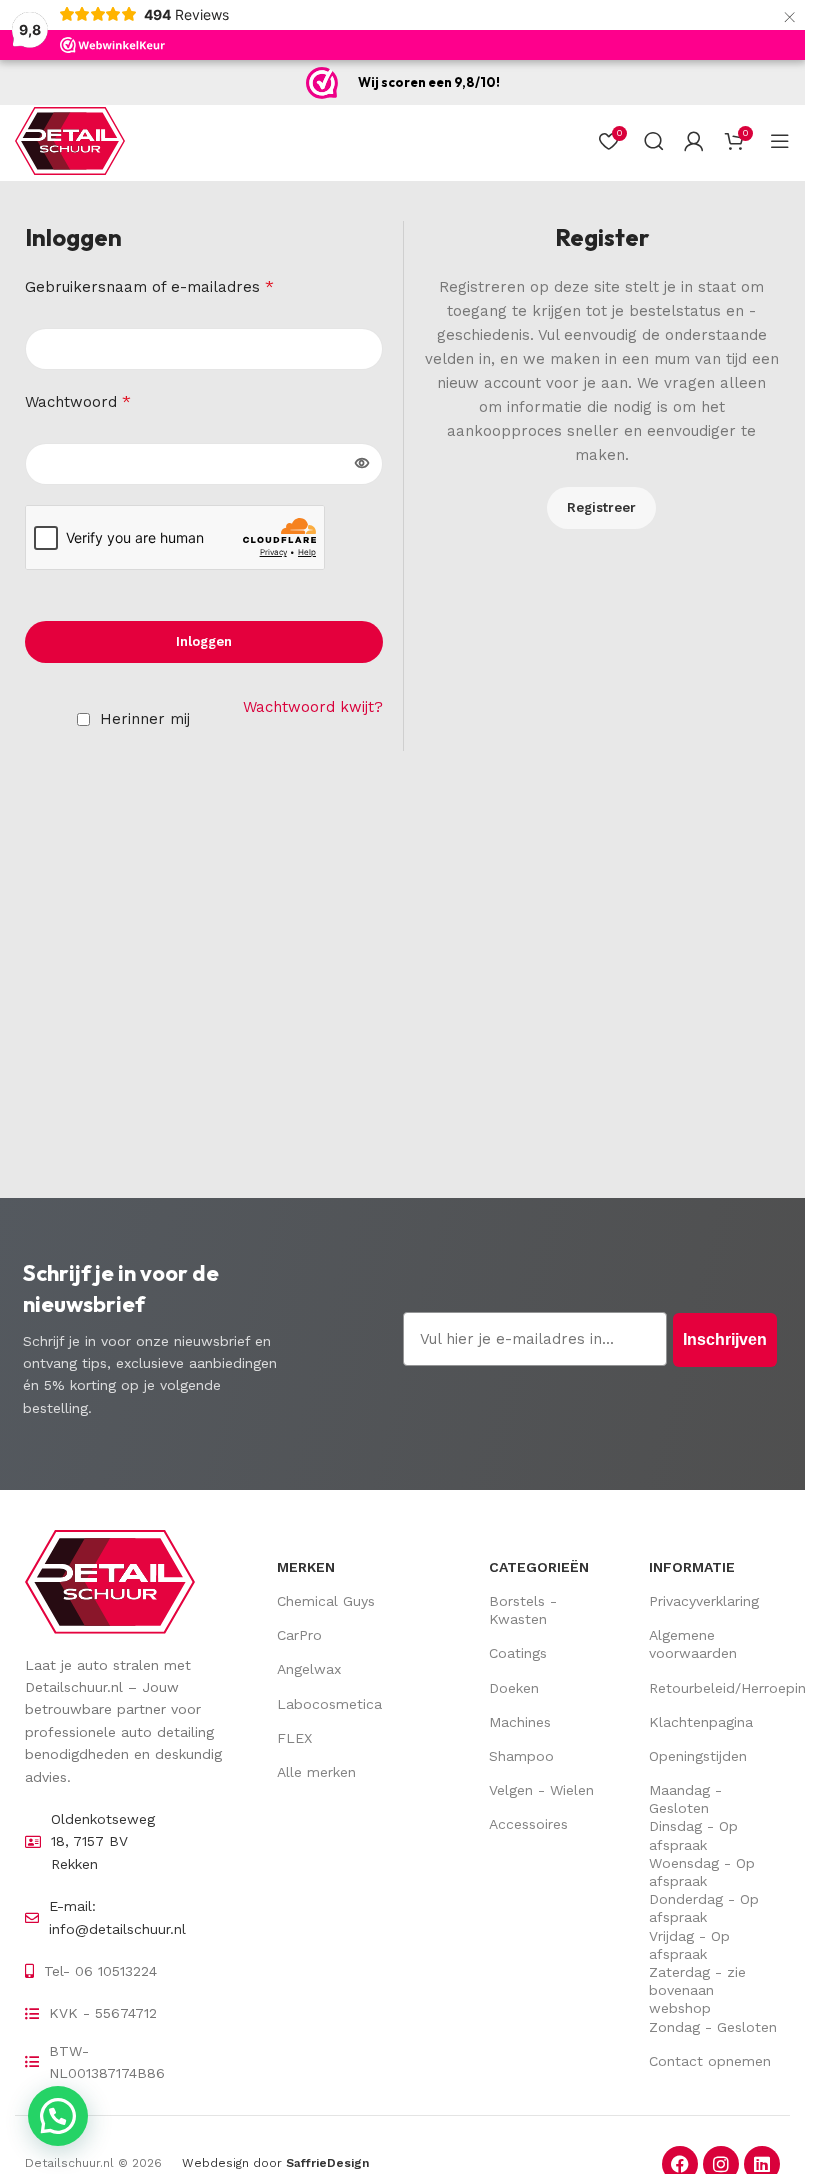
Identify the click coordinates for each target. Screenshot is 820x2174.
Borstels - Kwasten (523, 1610)
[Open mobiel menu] (780, 141)
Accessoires (528, 1824)
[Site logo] (70, 140)
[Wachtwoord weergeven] (362, 464)
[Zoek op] (654, 141)
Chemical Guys (326, 1601)
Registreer (601, 507)
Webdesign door (275, 2163)
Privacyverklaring (704, 1601)
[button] (58, 2116)
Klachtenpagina (701, 1722)
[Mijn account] (694, 141)
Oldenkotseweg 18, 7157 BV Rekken (103, 1841)
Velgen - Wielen (541, 1790)
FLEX (294, 1738)
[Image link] (110, 1580)
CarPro (299, 1635)
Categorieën (539, 1567)
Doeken (514, 1688)
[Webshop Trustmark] (322, 83)
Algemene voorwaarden (693, 1644)
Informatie (692, 1567)
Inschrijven (725, 1339)
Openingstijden (698, 1756)
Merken (306, 1567)
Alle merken (316, 1772)
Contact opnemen (710, 2061)
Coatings (518, 1653)
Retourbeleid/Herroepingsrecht (714, 1688)
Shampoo (521, 1756)
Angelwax (309, 1669)
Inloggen (204, 641)
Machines (520, 1722)
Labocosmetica (329, 1704)
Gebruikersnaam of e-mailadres (149, 286)
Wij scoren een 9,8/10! (429, 82)
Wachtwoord (78, 401)
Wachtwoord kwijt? (313, 707)
